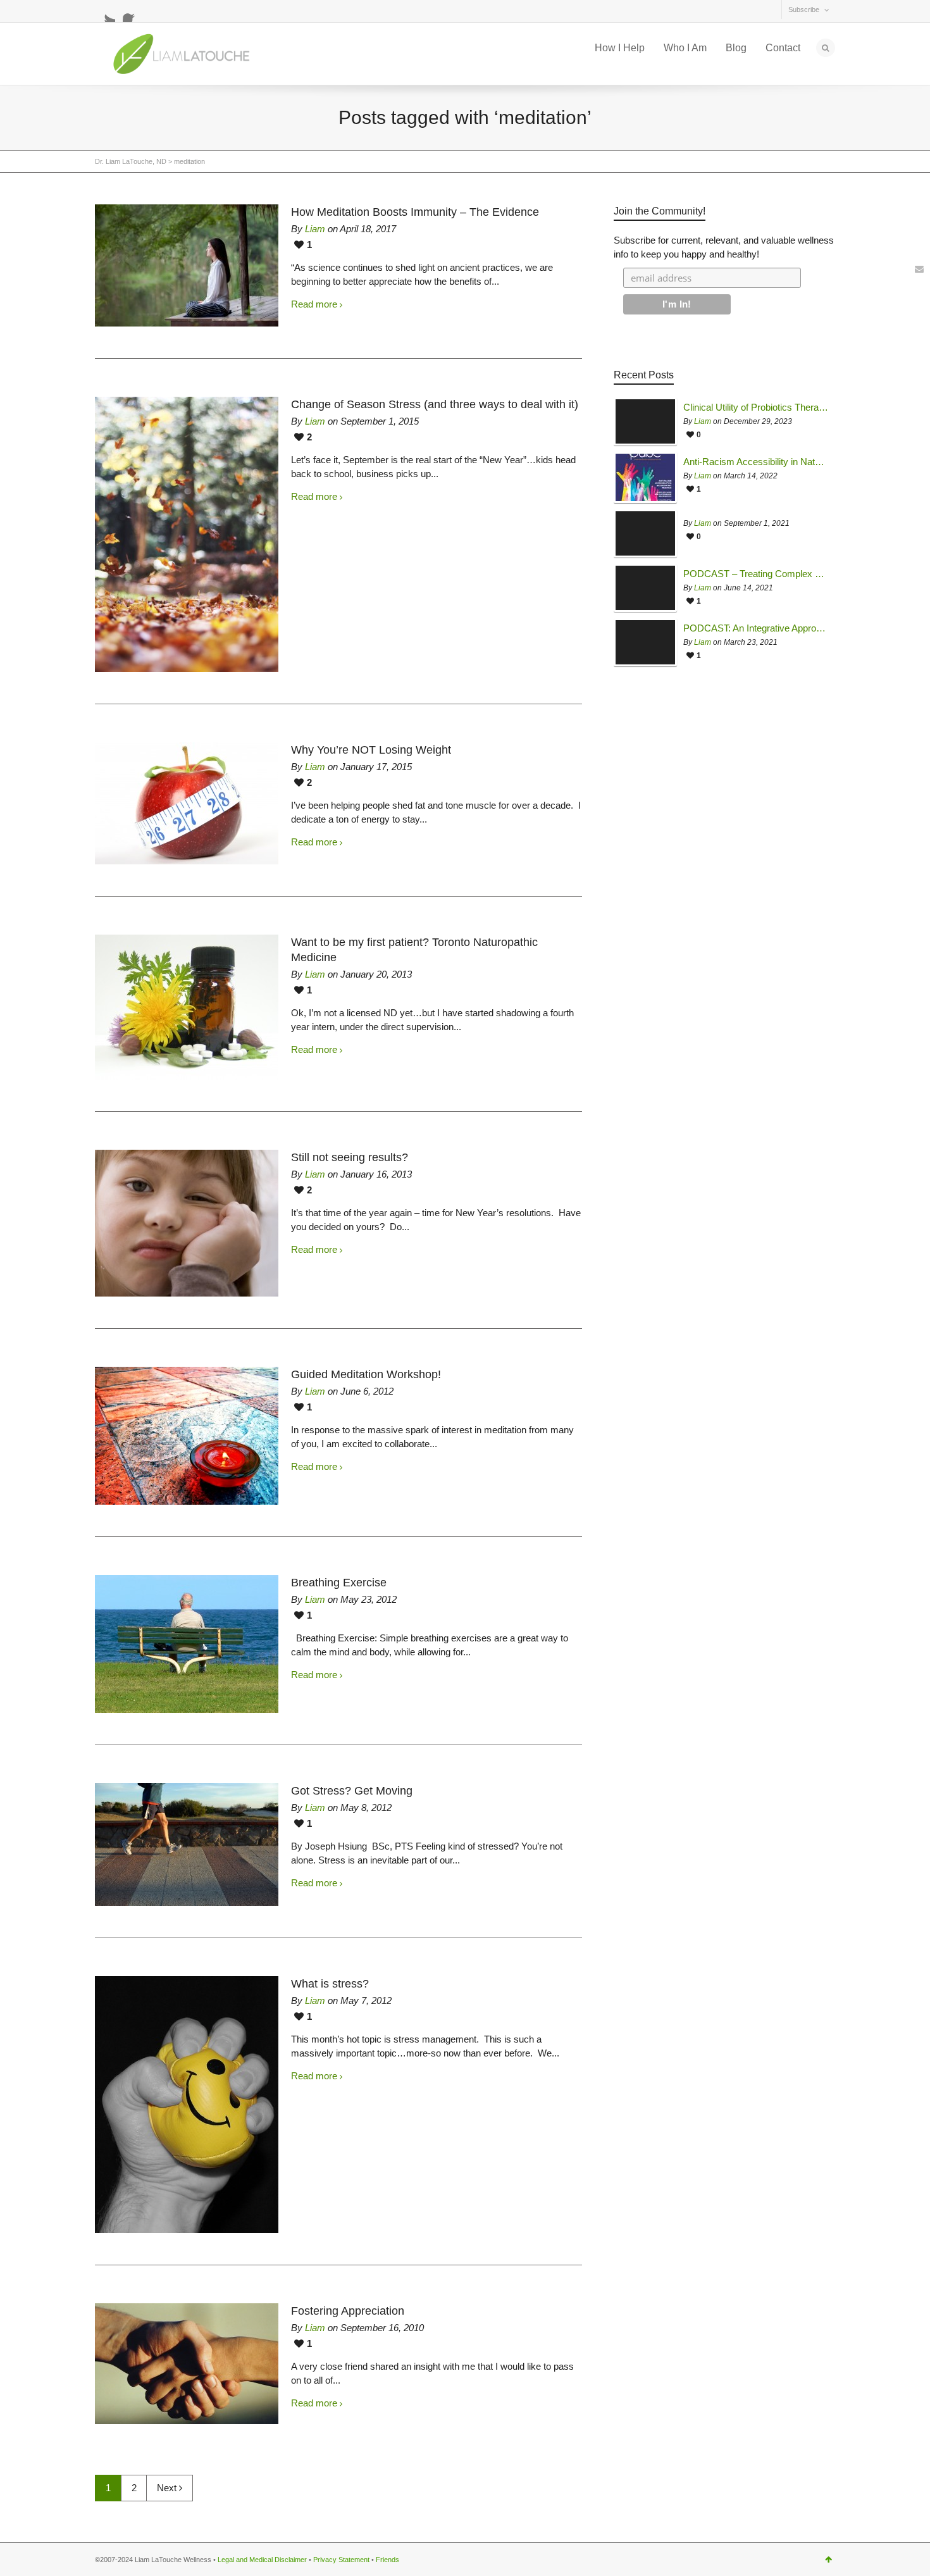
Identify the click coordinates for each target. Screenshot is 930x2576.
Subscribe (804, 9)
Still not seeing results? (350, 1157)
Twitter (105, 12)
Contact (783, 48)
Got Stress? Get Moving (352, 1791)
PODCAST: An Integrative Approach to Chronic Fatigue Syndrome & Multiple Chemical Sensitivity (756, 628)
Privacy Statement (341, 2560)
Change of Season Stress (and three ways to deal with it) (435, 404)
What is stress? (330, 1984)
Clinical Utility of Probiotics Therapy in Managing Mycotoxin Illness (756, 408)
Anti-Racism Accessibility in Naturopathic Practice (756, 462)
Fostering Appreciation (348, 2311)
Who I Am (685, 48)
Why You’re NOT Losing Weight (371, 750)
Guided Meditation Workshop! (366, 1374)
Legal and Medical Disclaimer (262, 2560)
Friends (387, 2560)
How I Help (620, 48)
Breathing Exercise (339, 1583)
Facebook (133, 12)
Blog (736, 48)
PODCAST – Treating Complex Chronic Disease (756, 574)
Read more (314, 304)
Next (168, 2488)
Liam (315, 229)
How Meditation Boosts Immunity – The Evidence (415, 212)
